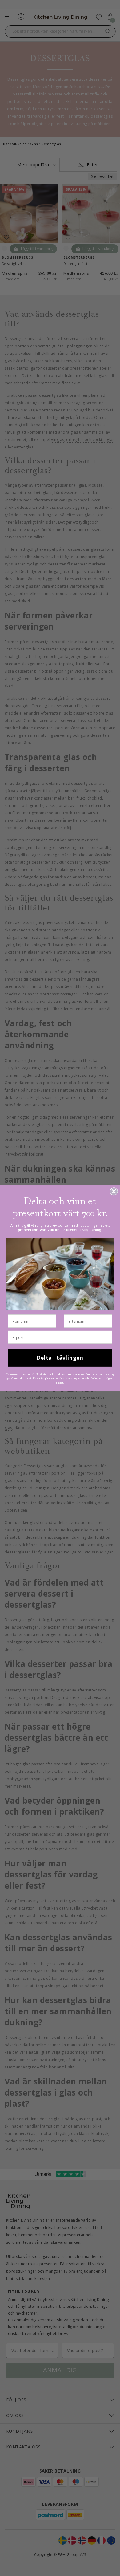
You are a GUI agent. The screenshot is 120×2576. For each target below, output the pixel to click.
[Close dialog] (114, 1191)
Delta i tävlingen (60, 1357)
